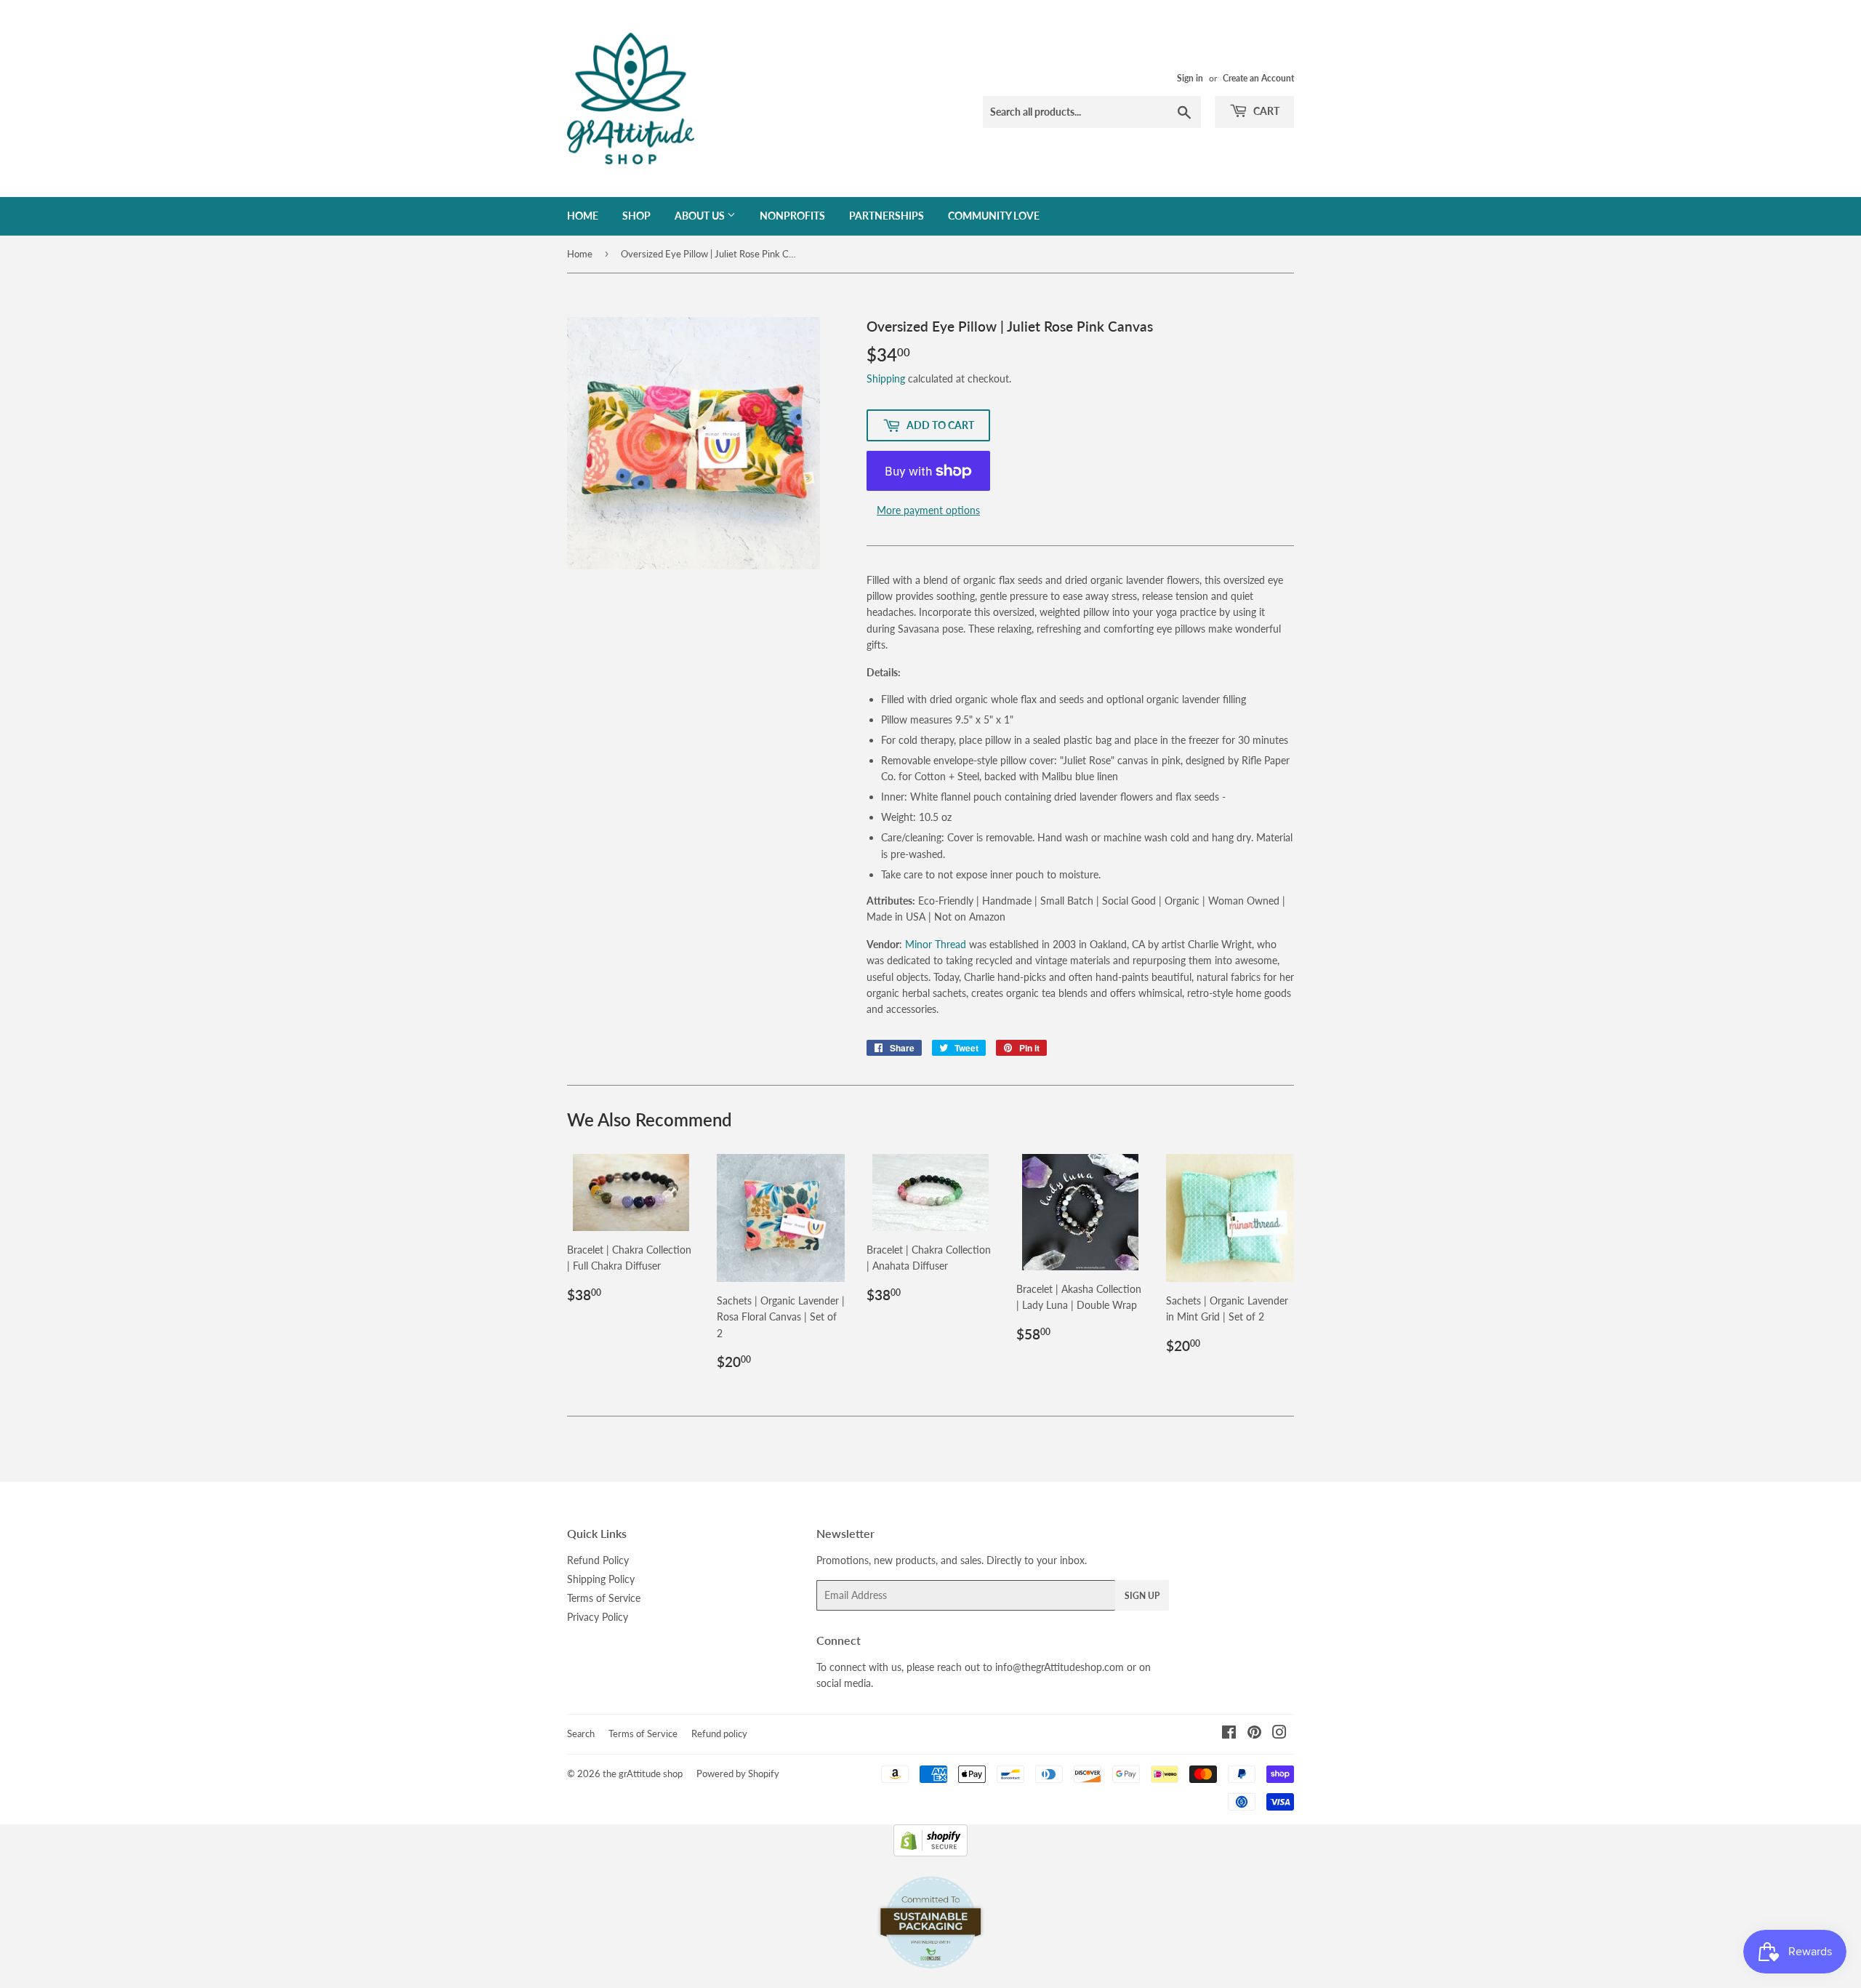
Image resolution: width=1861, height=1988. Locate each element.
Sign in (1190, 78)
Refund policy (719, 1734)
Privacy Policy (598, 1617)
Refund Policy (598, 1560)
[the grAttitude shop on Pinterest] (1254, 1734)
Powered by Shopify (738, 1773)
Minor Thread (936, 944)
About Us (701, 216)
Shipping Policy (601, 1579)
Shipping (886, 378)
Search (581, 1734)
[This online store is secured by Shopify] (930, 1852)
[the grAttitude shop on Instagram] (1279, 1734)
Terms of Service (604, 1598)
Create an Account (1258, 78)
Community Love (994, 216)
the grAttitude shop (643, 1773)
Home (583, 216)
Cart (1265, 111)
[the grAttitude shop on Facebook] (1229, 1734)
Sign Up (1142, 1596)
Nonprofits (792, 216)
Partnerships (887, 216)
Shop (636, 216)
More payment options (928, 510)
